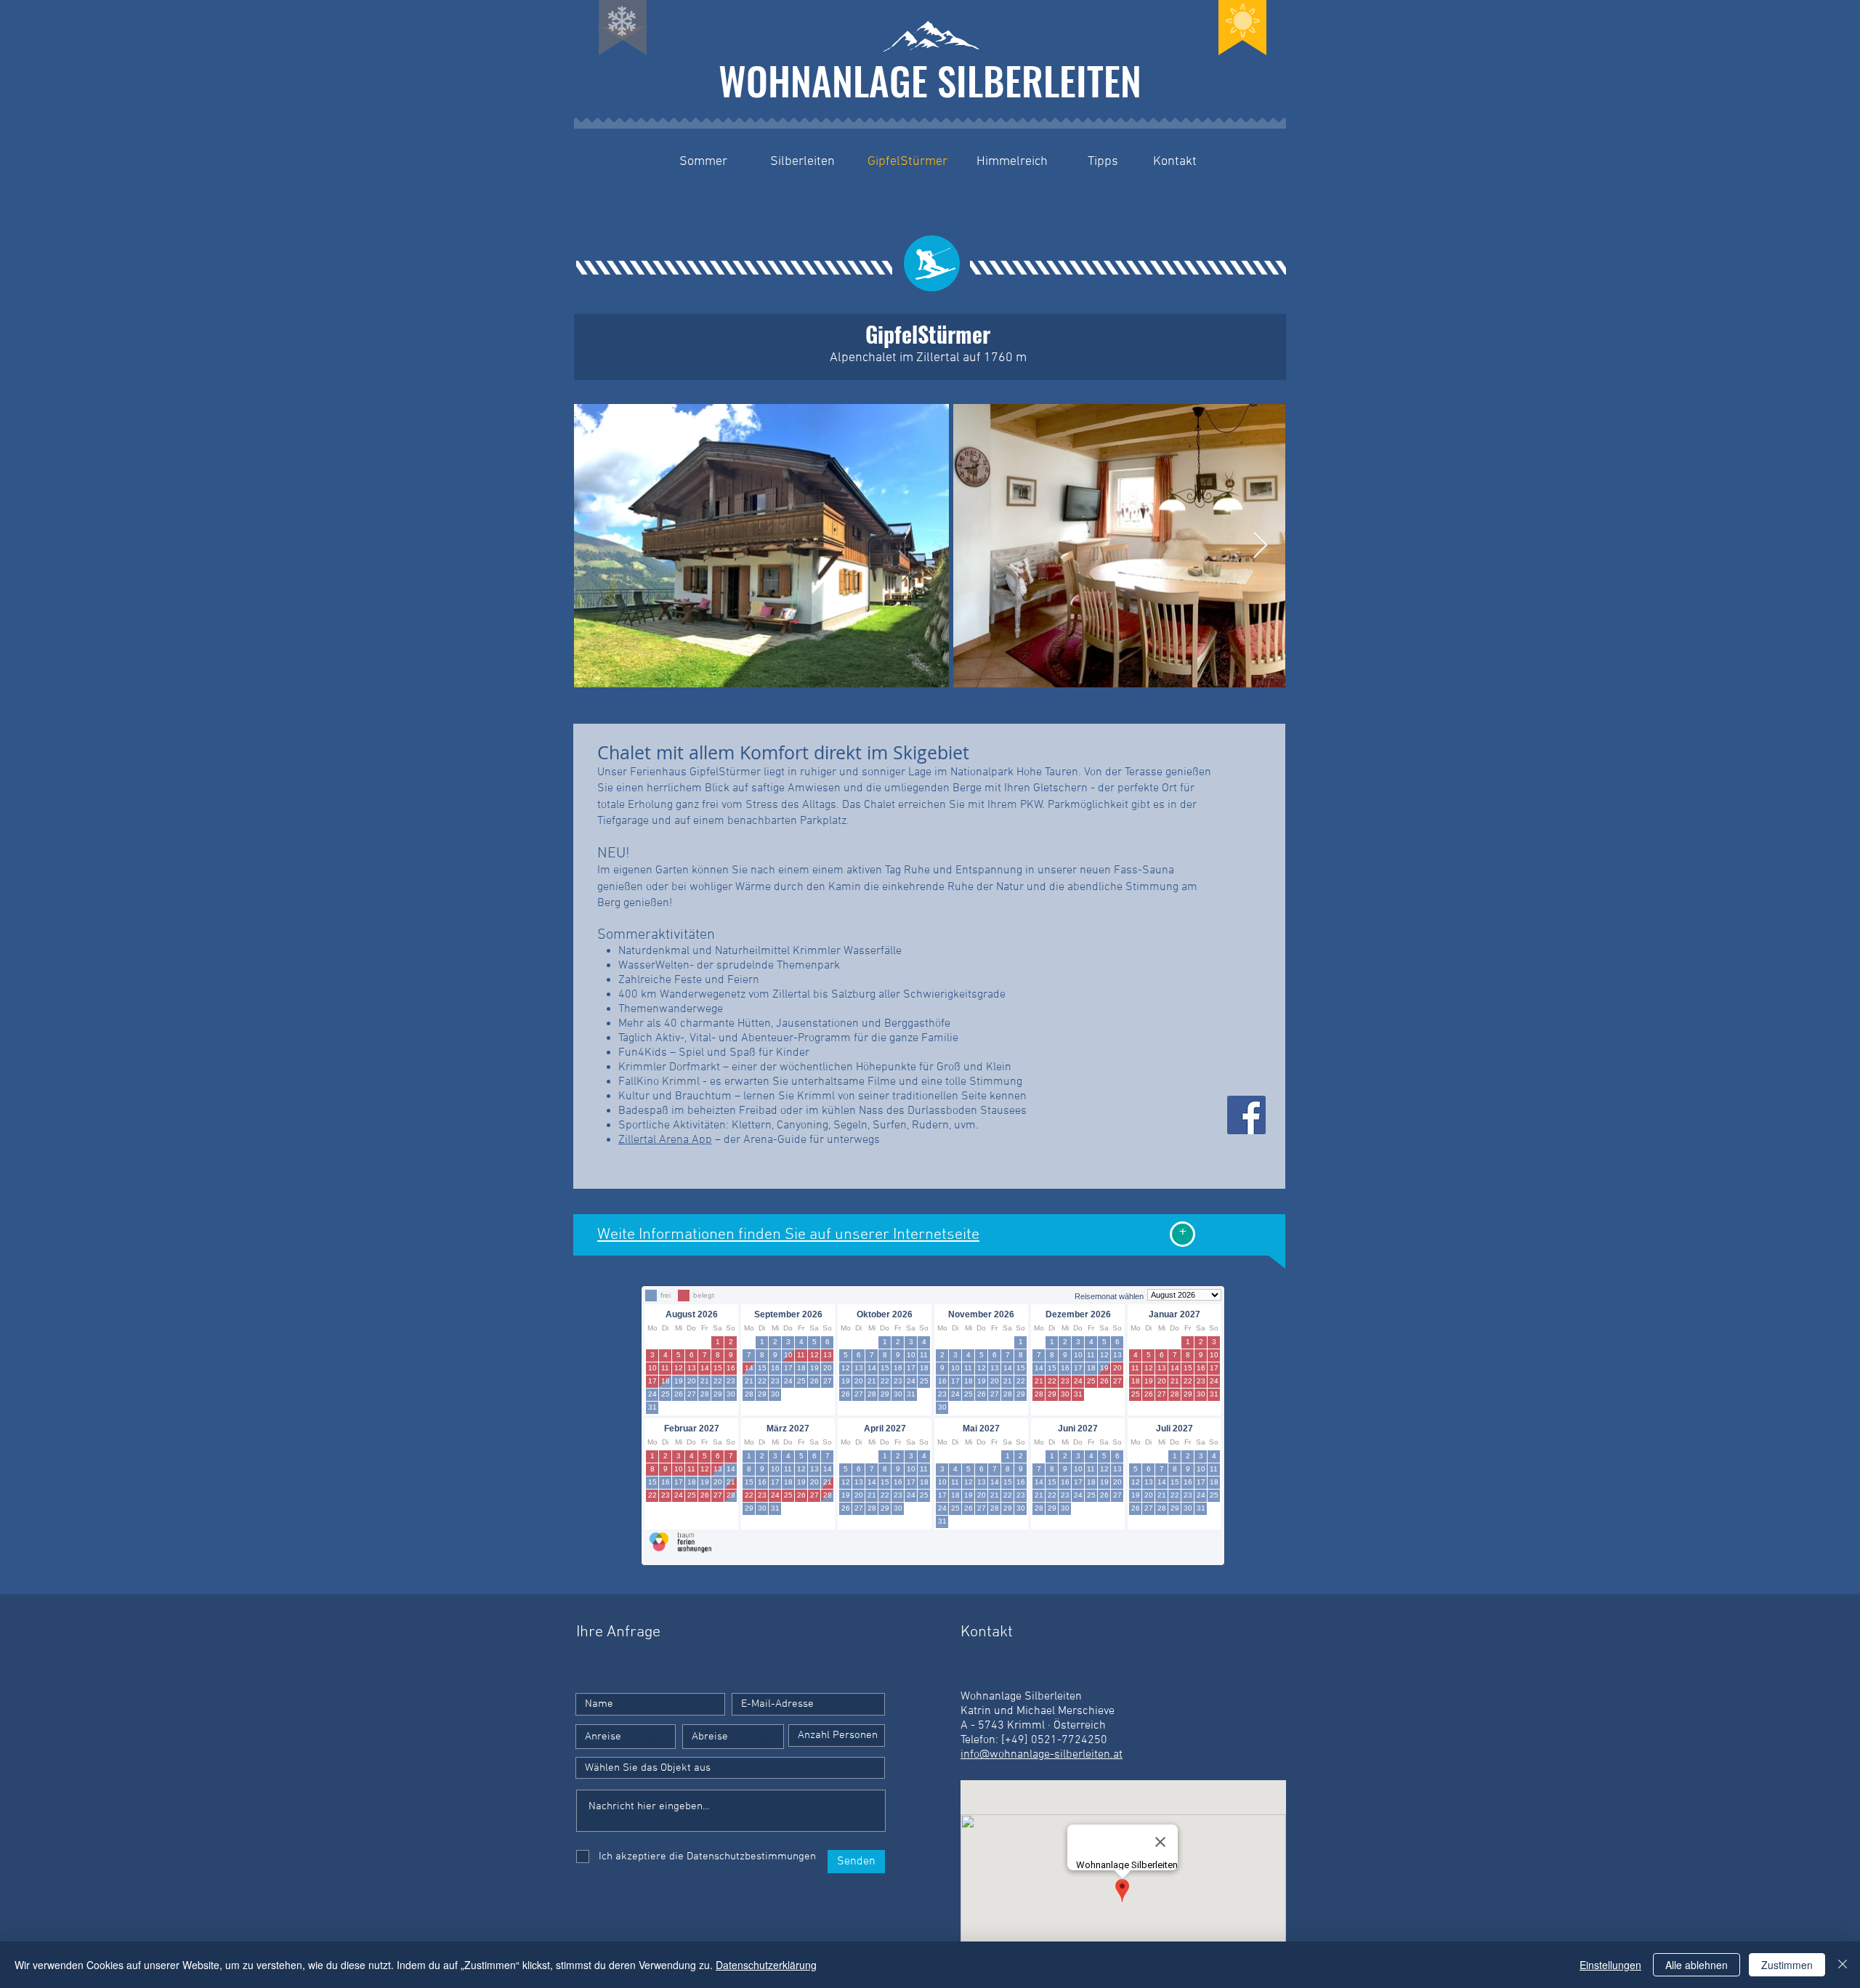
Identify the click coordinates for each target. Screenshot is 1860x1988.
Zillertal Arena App (665, 1140)
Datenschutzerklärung (766, 1965)
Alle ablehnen (1697, 1965)
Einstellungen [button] (1610, 1965)
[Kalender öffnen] (655, 1737)
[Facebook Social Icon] (1246, 1115)
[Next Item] (1260, 546)
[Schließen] (1843, 1965)
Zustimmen (1787, 1965)
